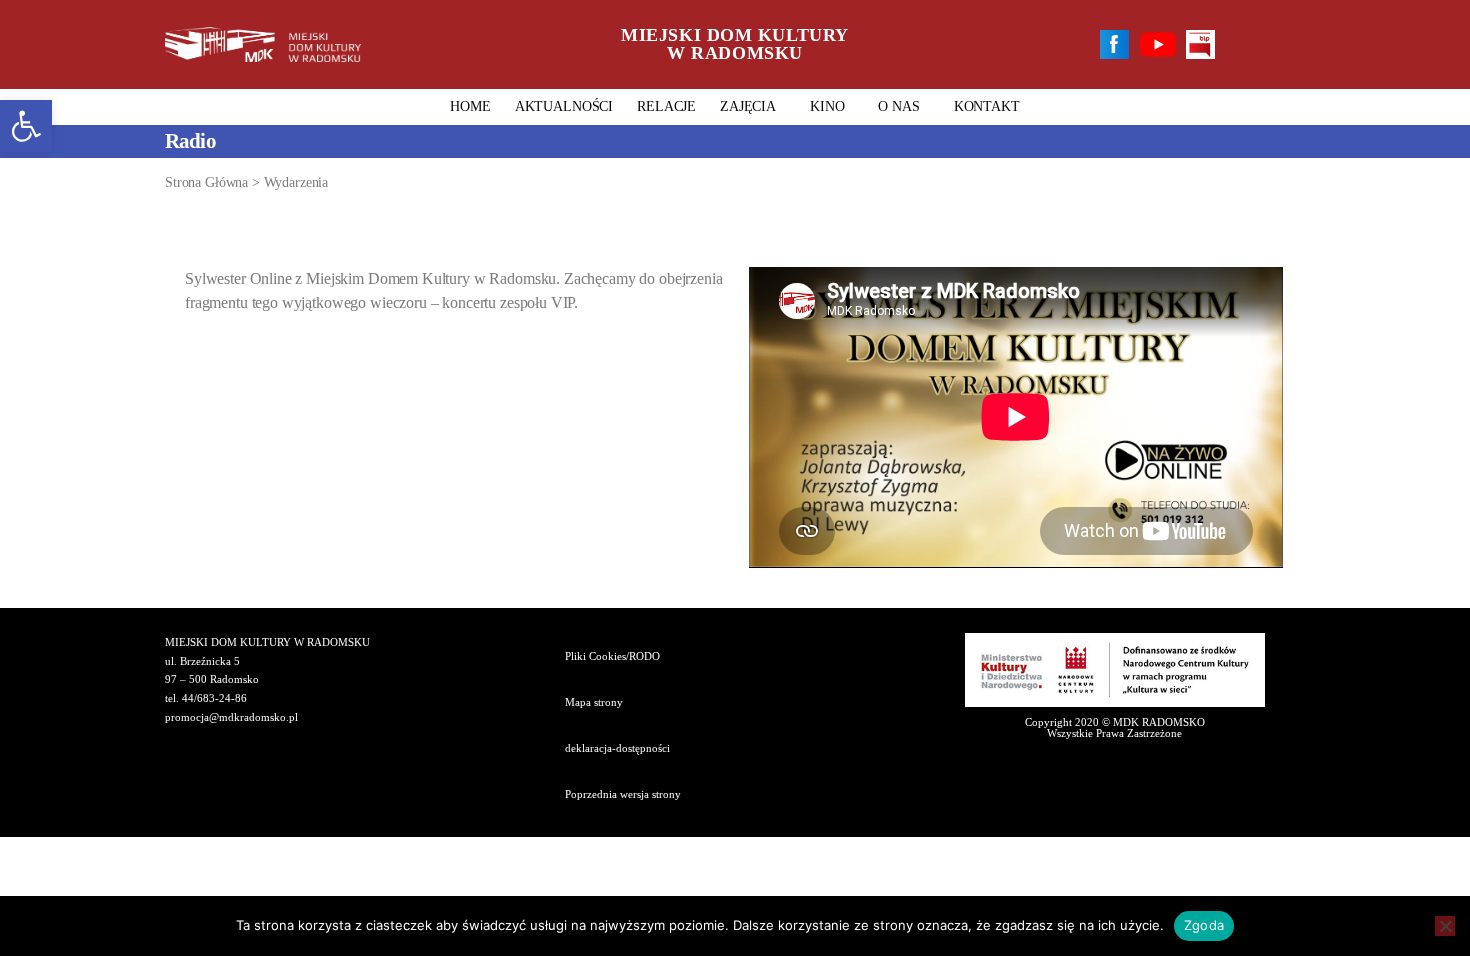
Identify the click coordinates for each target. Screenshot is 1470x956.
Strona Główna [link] (206, 182)
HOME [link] (470, 106)
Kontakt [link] (987, 106)
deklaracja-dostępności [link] (617, 748)
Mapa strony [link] (594, 702)
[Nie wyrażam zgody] (1445, 926)
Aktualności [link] (564, 106)
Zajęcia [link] (748, 106)
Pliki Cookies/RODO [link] (612, 656)
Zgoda (1204, 925)
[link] (26, 126)
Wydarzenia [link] (296, 182)
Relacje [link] (666, 106)
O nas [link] (898, 106)
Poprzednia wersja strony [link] (623, 794)
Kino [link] (827, 106)
